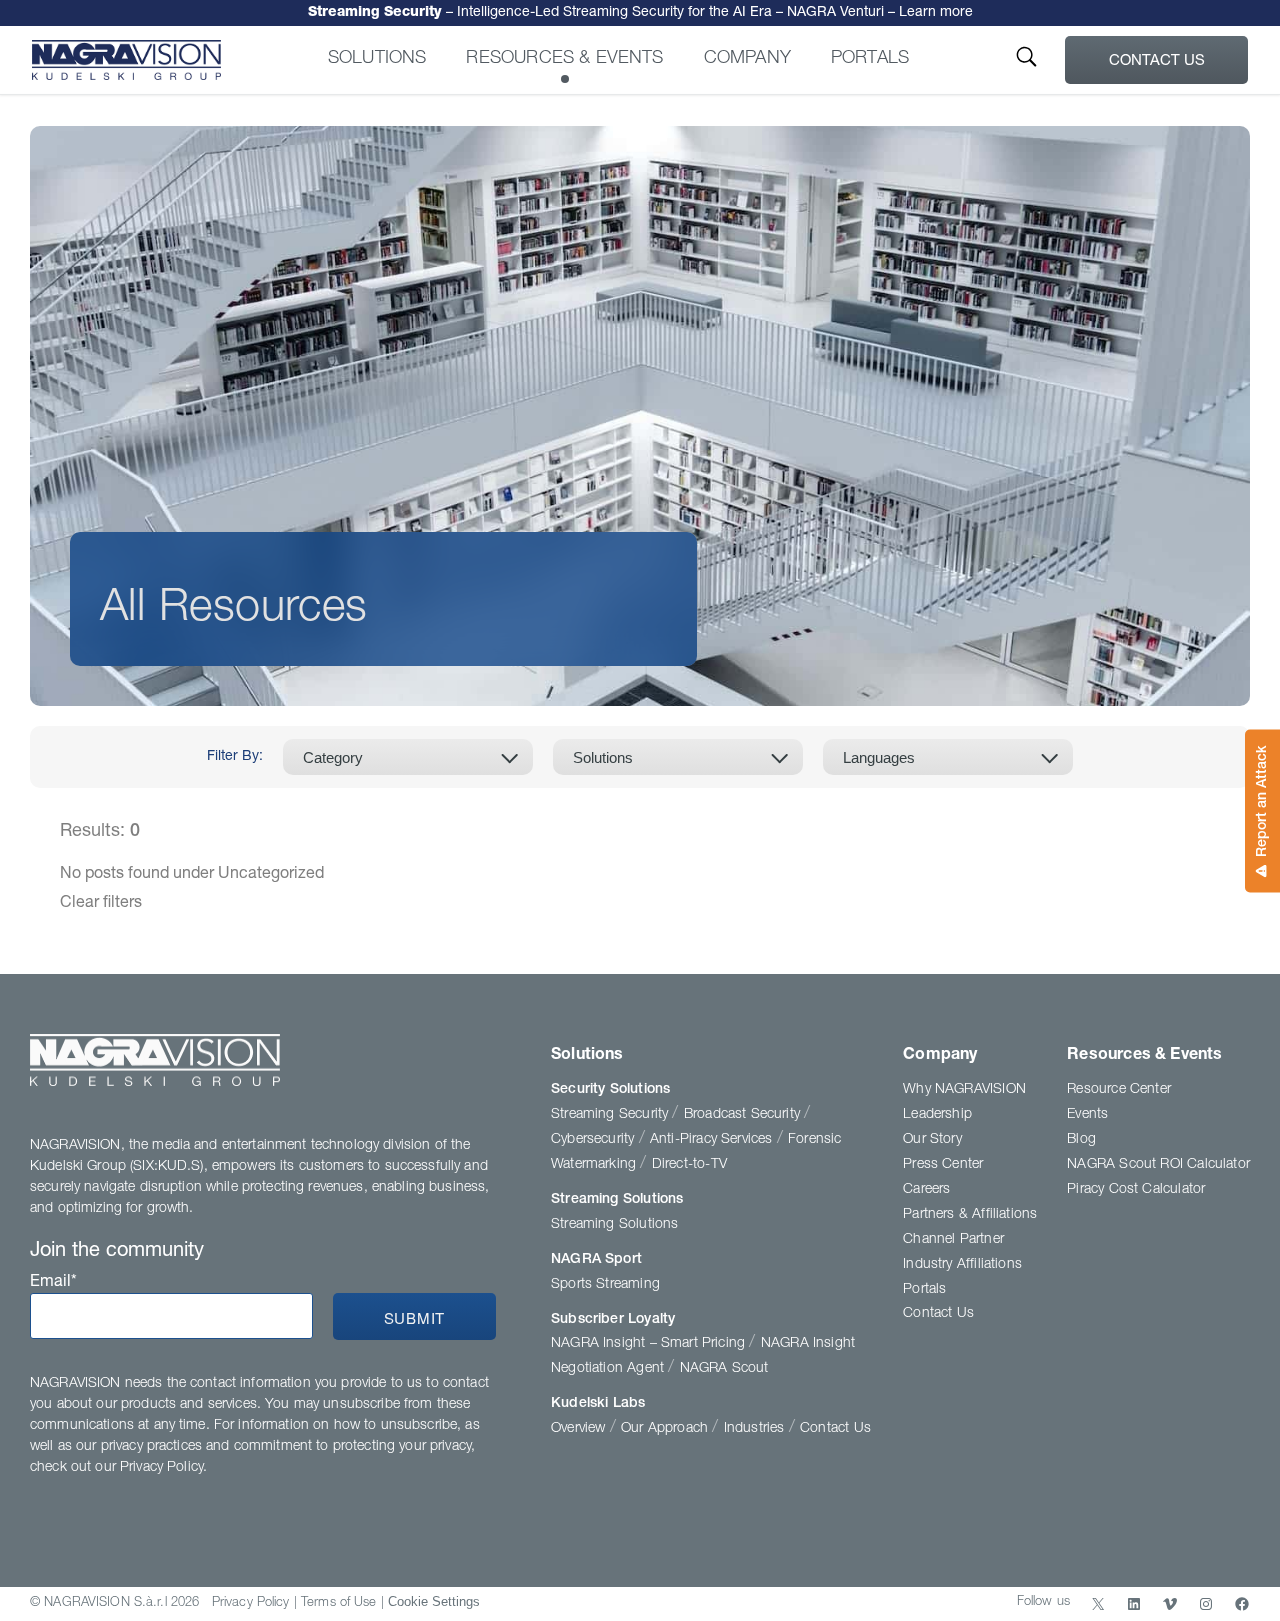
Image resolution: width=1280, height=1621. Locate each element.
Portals (870, 59)
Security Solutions (610, 1090)
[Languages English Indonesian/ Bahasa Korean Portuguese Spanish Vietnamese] (948, 757)
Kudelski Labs (598, 1404)
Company (747, 59)
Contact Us (1157, 61)
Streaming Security (611, 1115)
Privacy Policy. (163, 1468)
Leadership (937, 1115)
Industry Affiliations (962, 1265)
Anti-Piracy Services (713, 1140)
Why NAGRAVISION (964, 1090)
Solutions (377, 59)
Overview (580, 1429)
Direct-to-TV (689, 1165)
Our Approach (666, 1429)
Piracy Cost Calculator (1136, 1190)
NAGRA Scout (724, 1369)
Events (1087, 1115)
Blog (1081, 1140)
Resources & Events (564, 59)
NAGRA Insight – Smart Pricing (650, 1344)
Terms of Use (339, 1603)
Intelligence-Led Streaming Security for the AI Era (640, 12)
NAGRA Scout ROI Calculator (1158, 1165)
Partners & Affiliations (970, 1215)
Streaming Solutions (617, 1200)
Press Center (943, 1165)
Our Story (932, 1140)
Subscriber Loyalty (613, 1320)
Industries (756, 1429)
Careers (926, 1190)
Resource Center (1119, 1090)
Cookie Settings (434, 1601)
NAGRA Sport (596, 1260)
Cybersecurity (595, 1140)
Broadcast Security (744, 1115)
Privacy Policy (251, 1603)
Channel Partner (953, 1240)
